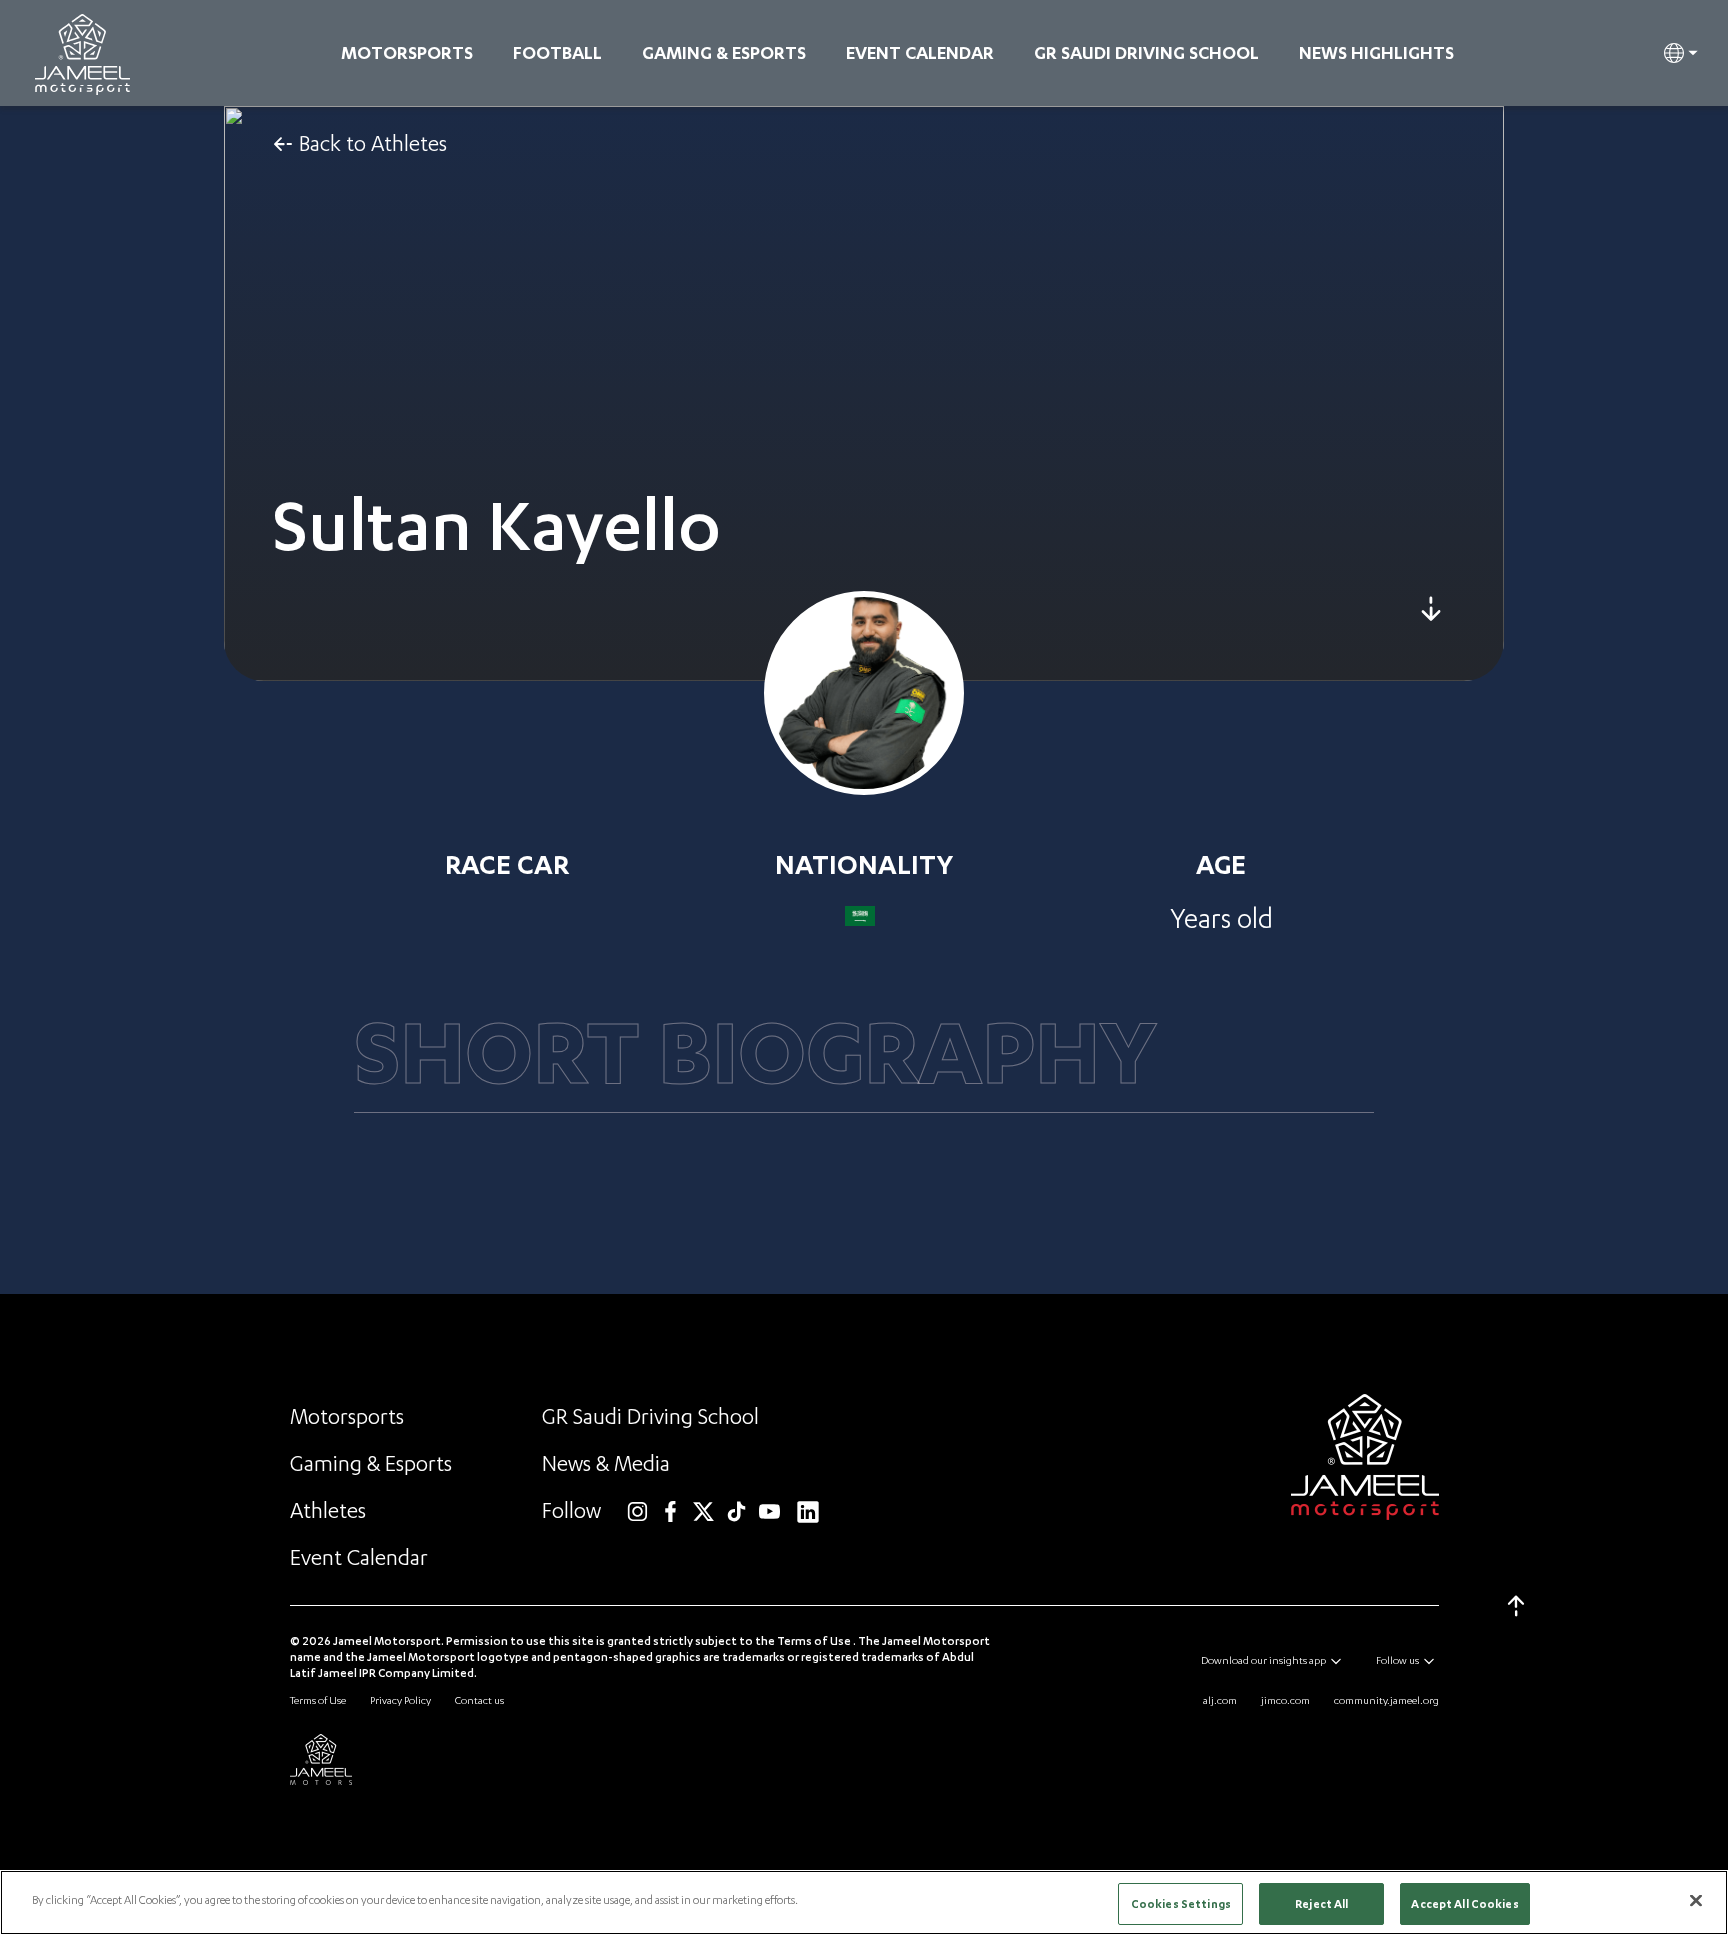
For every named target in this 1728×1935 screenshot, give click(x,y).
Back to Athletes (373, 143)
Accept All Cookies (1464, 1903)
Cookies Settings (1181, 1903)
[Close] (1696, 1900)
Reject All (1321, 1903)
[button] (1681, 53)
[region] (864, 1902)
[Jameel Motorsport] (82, 54)
